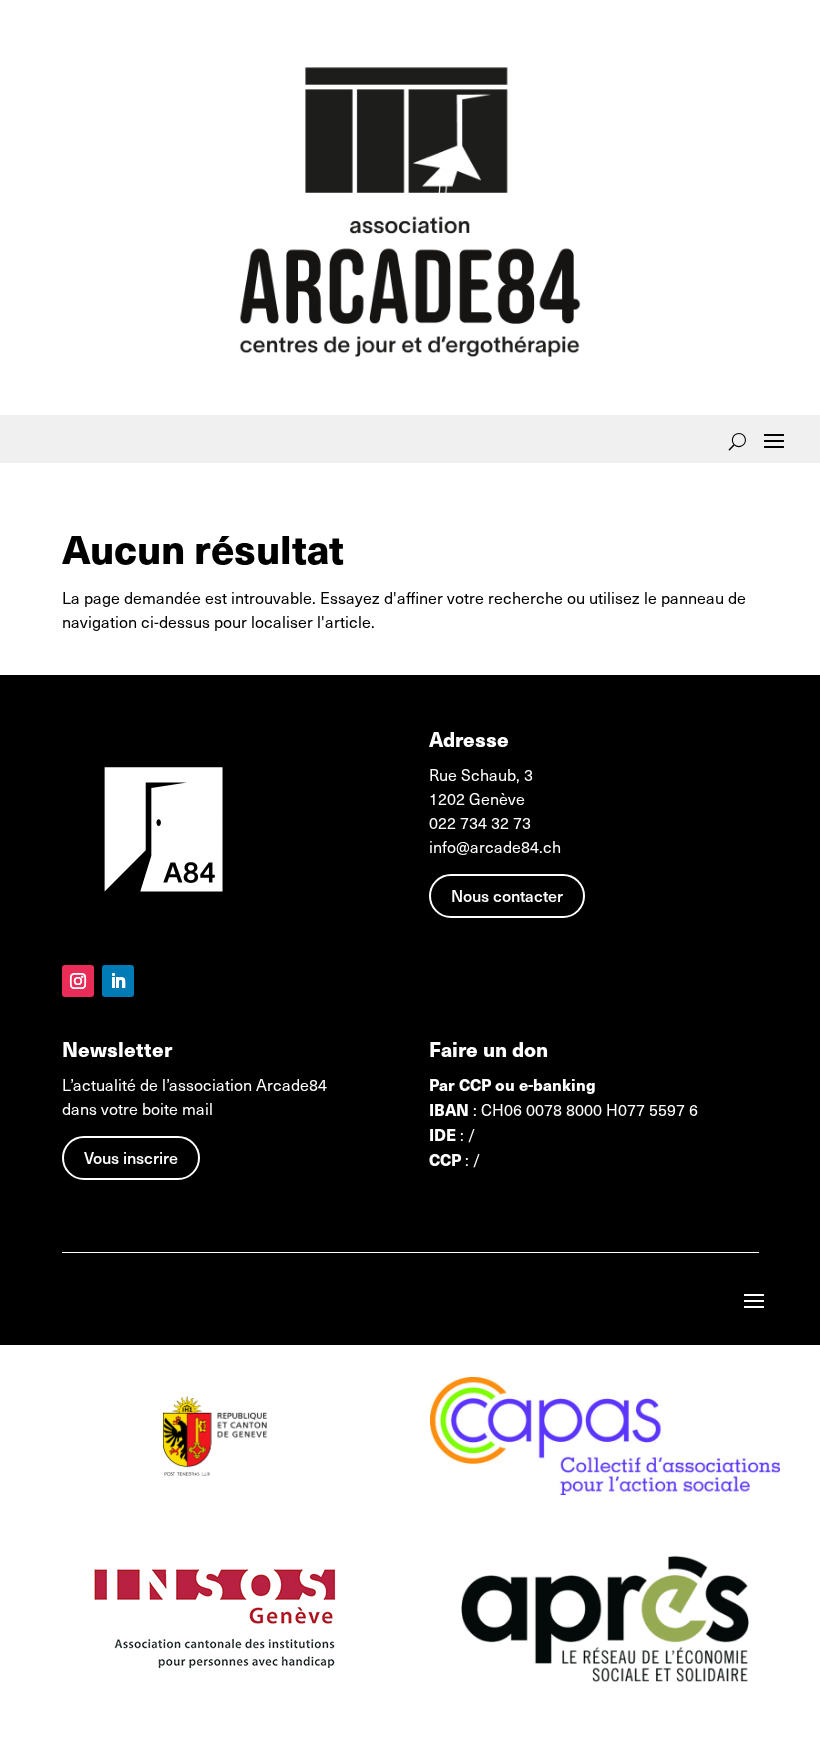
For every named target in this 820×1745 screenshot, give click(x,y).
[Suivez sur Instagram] (78, 981)
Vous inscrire (131, 1157)
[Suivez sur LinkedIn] (118, 981)
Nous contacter (507, 895)
